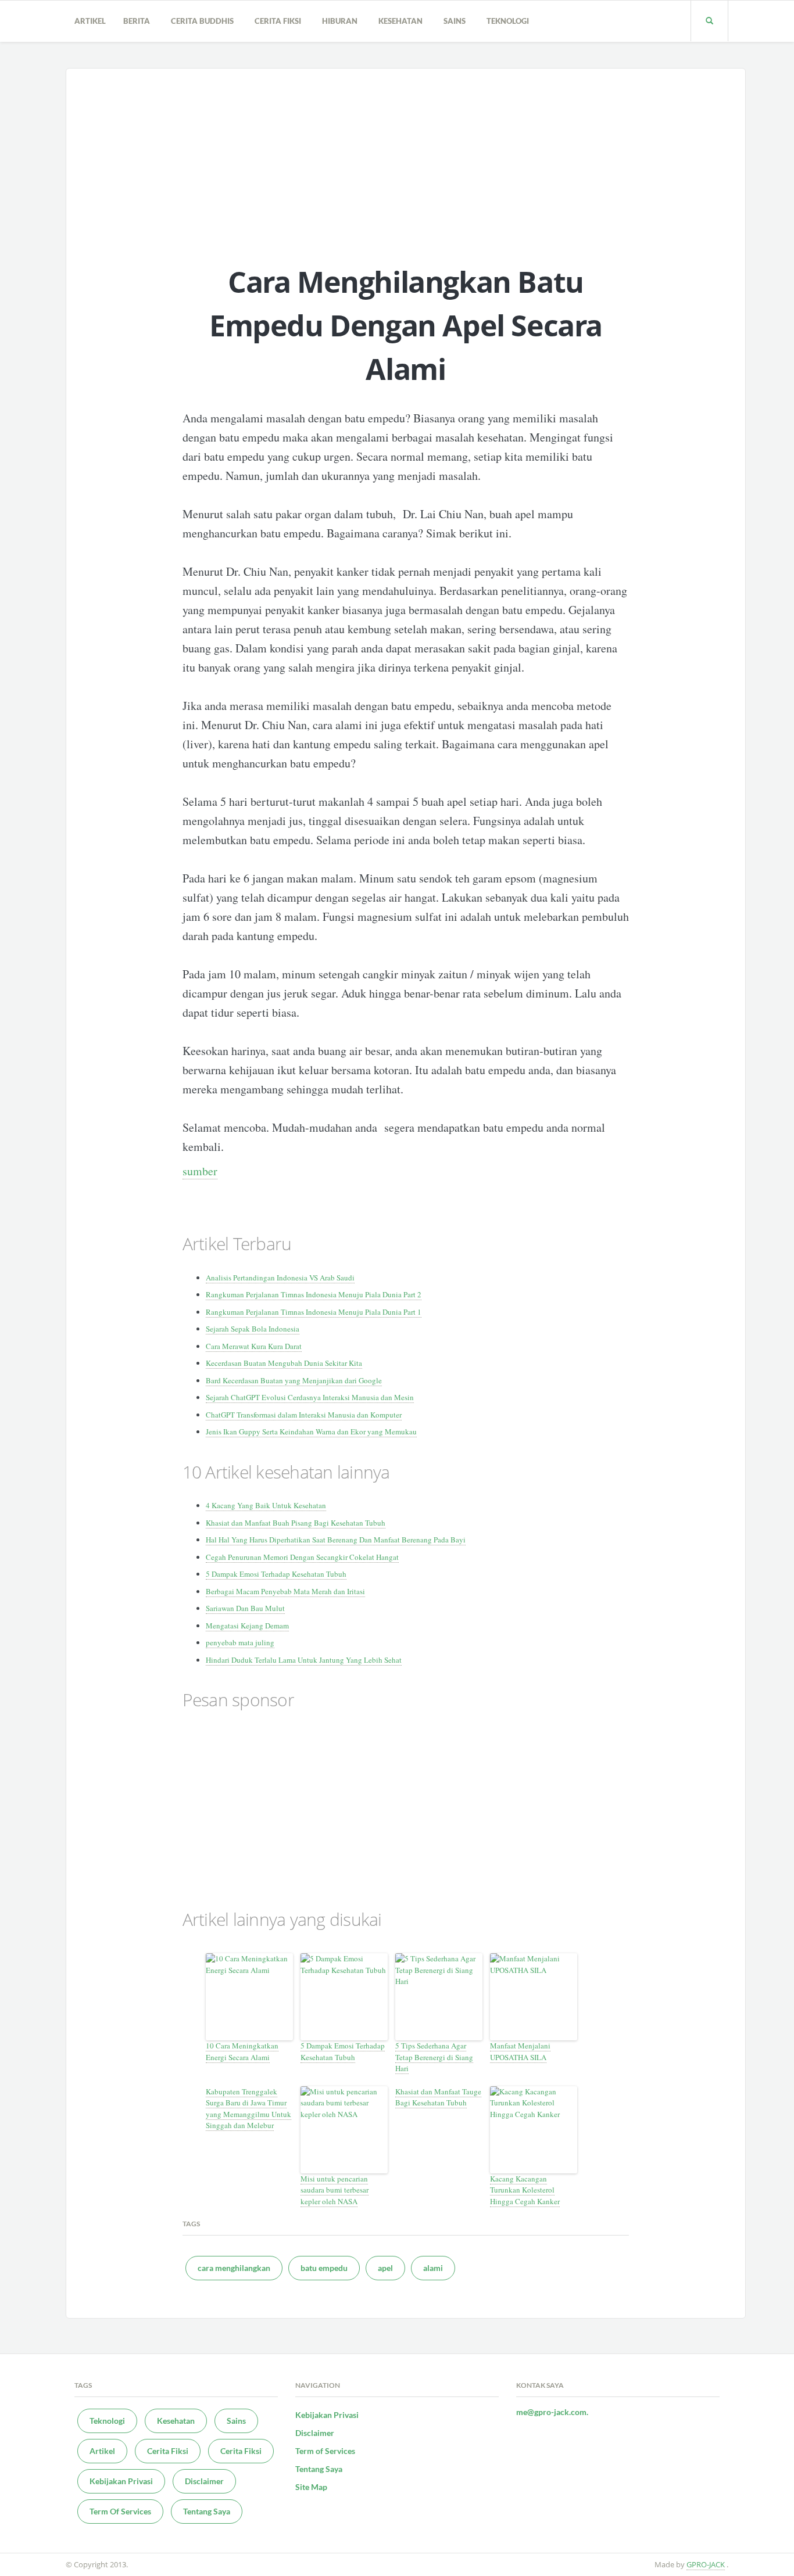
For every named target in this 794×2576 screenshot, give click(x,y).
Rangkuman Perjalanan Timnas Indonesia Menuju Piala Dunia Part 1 (314, 1312)
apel (385, 2268)
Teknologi (509, 21)
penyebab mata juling (240, 1642)
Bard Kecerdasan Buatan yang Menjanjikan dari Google (294, 1380)
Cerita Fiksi (280, 21)
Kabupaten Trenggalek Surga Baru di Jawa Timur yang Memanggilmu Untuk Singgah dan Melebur (248, 2109)
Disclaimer (204, 2481)
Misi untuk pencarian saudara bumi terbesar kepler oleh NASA (335, 2190)
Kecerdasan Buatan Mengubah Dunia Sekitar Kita (284, 1363)
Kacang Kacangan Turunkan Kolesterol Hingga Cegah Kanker (525, 2190)
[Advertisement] (406, 156)
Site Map (311, 2487)
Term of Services (325, 2451)
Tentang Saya (207, 2511)
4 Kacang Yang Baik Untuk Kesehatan (266, 1505)
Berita (138, 21)
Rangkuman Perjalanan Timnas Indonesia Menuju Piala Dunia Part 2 (314, 1294)
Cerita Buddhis (204, 21)
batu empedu (324, 2268)
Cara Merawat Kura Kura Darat (254, 1346)
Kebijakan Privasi (121, 2481)
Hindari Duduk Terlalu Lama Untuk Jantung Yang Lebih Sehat (304, 1660)
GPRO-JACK (706, 2564)
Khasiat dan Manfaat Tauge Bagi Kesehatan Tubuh (438, 2097)
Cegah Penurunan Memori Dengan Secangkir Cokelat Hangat (302, 1557)
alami (433, 2268)
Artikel (90, 21)
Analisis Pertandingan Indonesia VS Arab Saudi (280, 1278)
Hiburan (341, 21)
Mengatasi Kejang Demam (247, 1626)
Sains (456, 21)
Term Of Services (120, 2511)
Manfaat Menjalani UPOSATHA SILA (520, 2051)
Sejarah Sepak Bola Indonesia (253, 1329)
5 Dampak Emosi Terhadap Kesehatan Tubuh (276, 1574)
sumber (200, 1171)
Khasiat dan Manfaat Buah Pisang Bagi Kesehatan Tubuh (296, 1523)
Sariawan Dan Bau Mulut (245, 1608)
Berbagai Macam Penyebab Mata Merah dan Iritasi (285, 1591)
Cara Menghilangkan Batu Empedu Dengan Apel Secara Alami (406, 325)
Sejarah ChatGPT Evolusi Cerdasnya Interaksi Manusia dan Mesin (310, 1397)
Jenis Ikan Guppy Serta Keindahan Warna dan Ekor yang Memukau (311, 1431)
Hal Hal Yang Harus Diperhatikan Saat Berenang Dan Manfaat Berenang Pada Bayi (336, 1540)
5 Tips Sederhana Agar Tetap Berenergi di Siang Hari (434, 2057)
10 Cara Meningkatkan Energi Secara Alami (242, 2051)
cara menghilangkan (234, 2268)
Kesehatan (402, 21)
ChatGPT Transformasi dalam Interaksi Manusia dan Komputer (304, 1415)
